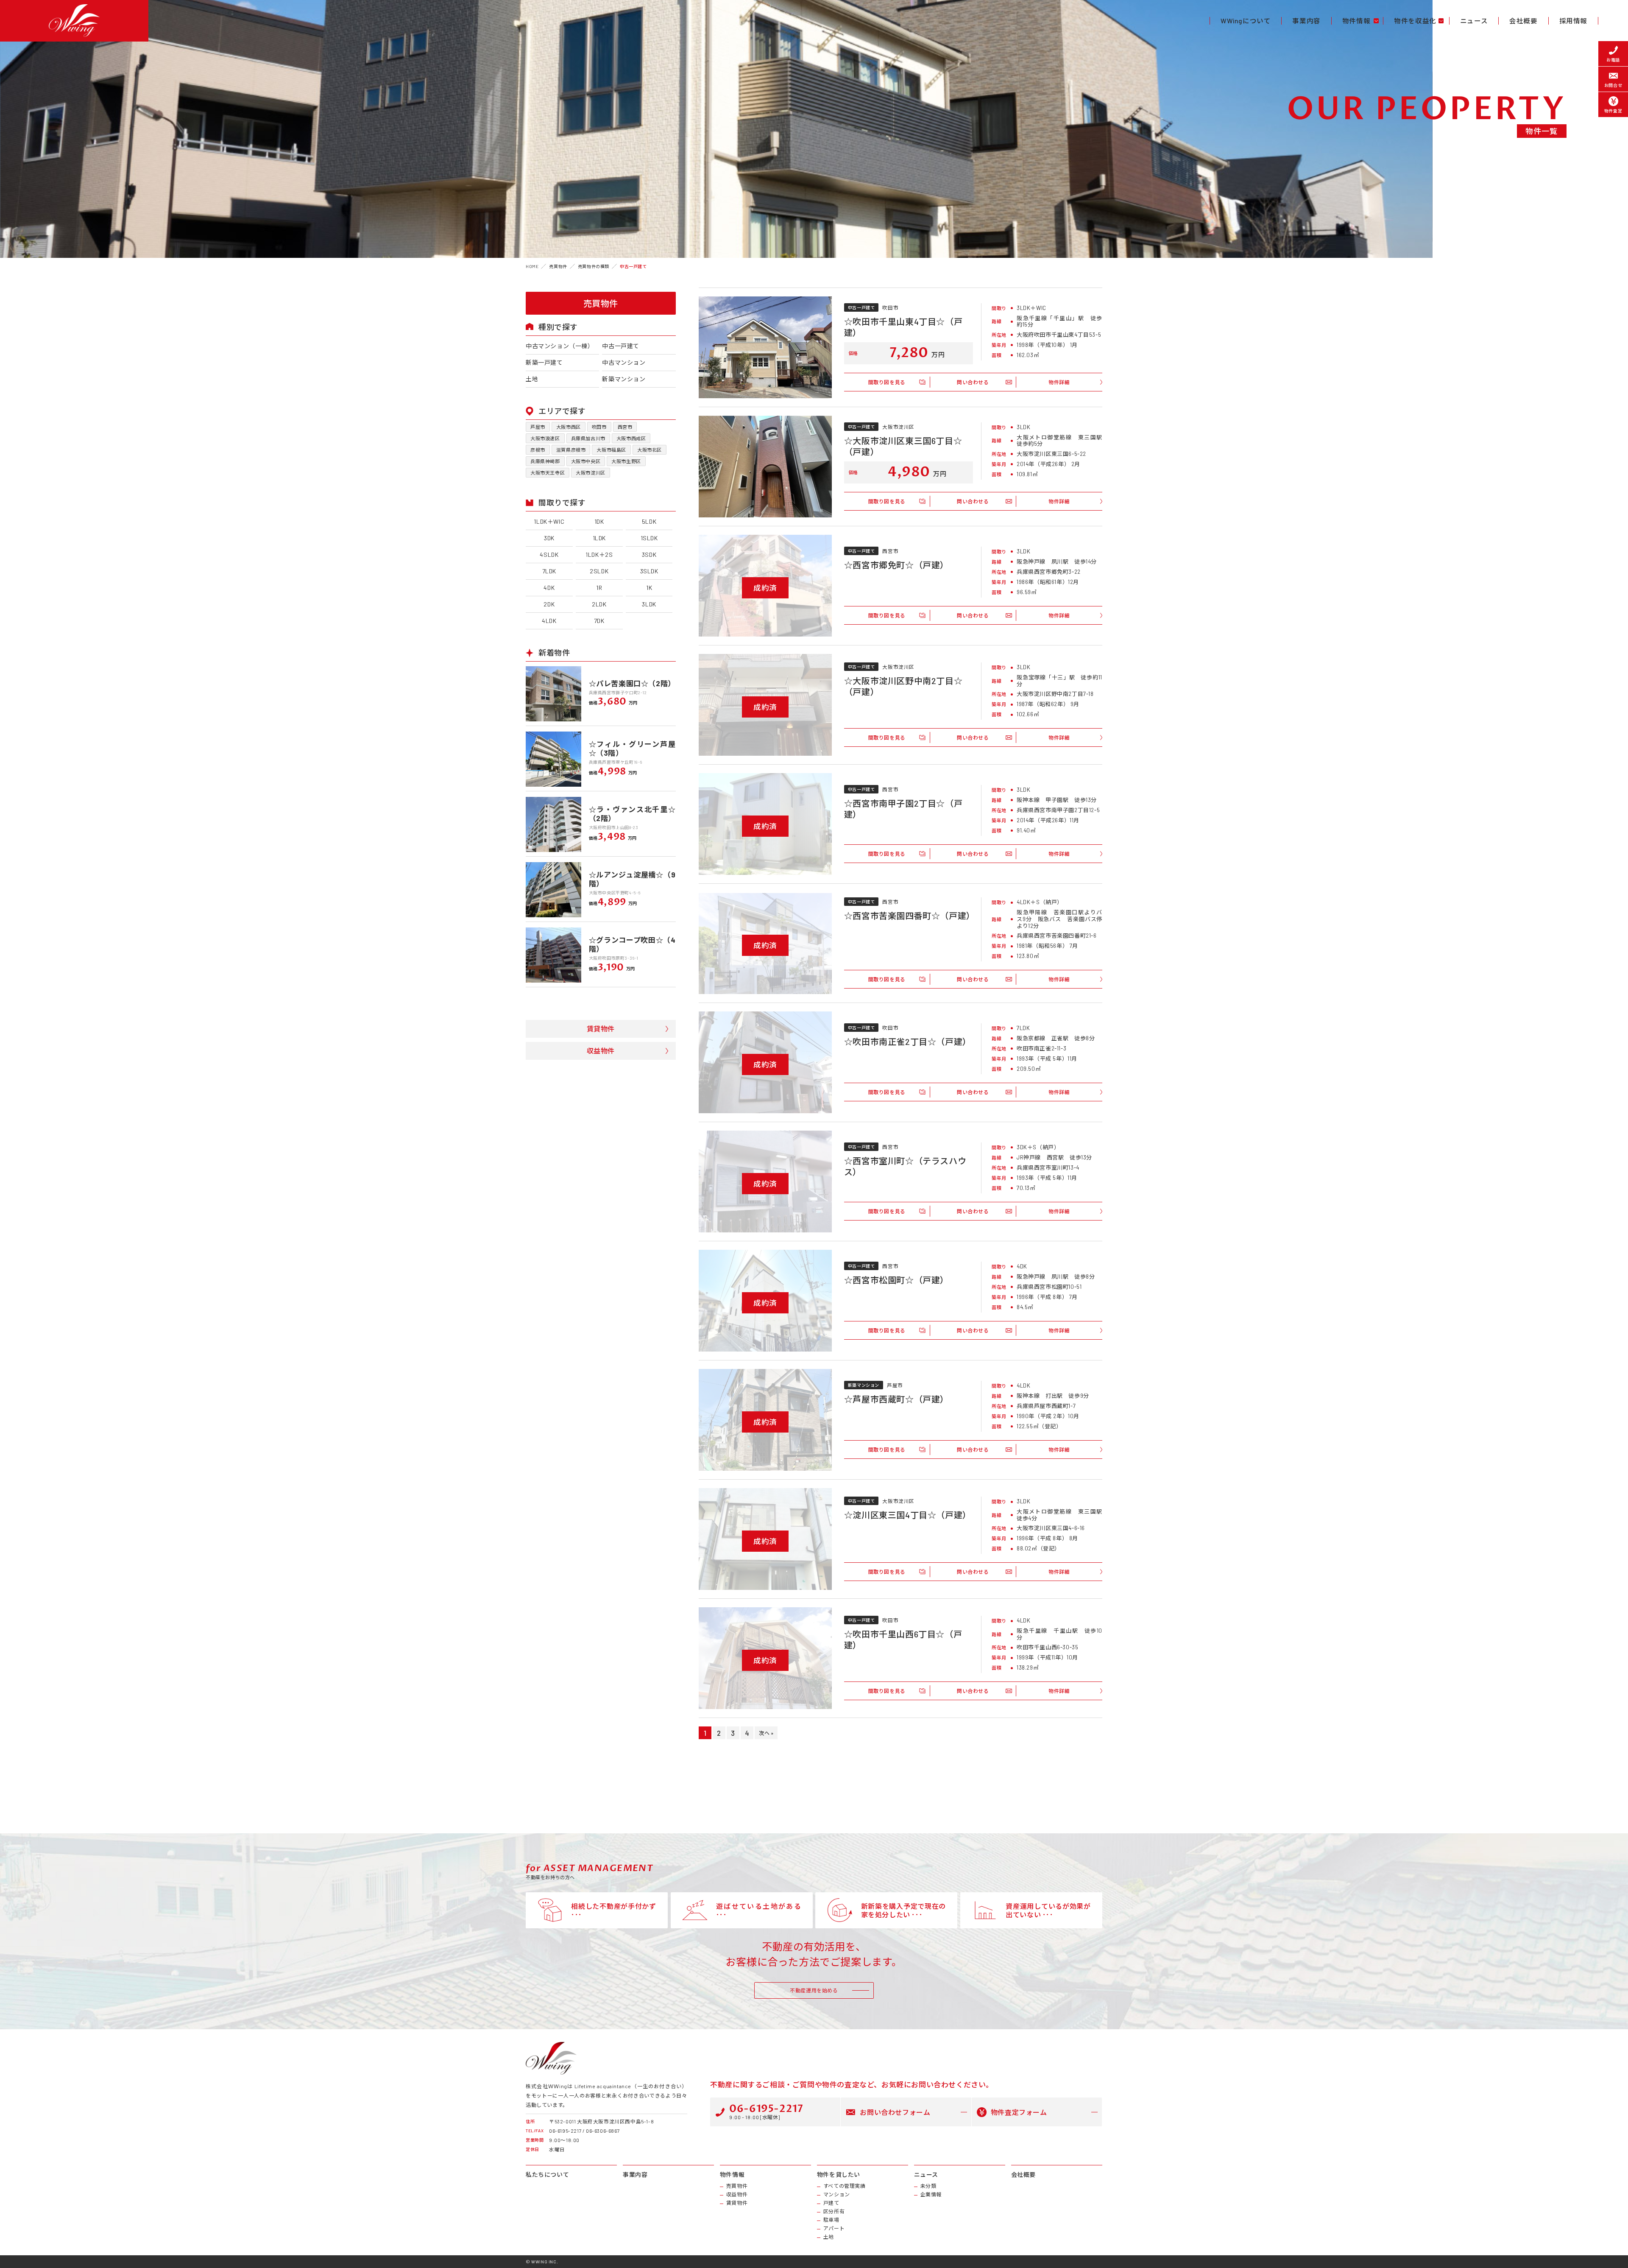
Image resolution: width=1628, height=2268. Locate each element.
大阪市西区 (569, 427)
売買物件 (737, 2186)
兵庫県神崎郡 (545, 461)
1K (649, 588)
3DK (549, 538)
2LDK (599, 604)
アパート (834, 2228)
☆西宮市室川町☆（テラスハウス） (905, 1166)
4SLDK (549, 554)
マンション (837, 2194)
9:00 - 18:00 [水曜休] (766, 2111)
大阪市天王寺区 (548, 473)
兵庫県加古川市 (588, 438)
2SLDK (599, 571)
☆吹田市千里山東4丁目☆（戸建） (903, 327)
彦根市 (538, 450)
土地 (532, 379)
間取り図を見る (887, 382)
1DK (599, 521)
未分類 (928, 2186)
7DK (599, 621)
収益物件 (601, 1051)
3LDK (649, 604)
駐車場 (831, 2220)
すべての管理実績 (845, 2186)
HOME (532, 266)
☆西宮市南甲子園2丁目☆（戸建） (903, 809)
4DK (549, 588)
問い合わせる (973, 382)
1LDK (599, 538)
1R (599, 588)
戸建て (831, 2203)
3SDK (649, 554)
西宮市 (625, 427)
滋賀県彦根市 (571, 450)
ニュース (1474, 21)
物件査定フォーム (1019, 2112)
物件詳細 (1059, 382)
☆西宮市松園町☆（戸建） (896, 1280)
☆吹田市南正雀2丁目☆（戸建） (908, 1042)
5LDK (649, 521)
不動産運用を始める (814, 1990)
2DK (549, 604)
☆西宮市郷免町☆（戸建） (896, 565)
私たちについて (547, 2175)
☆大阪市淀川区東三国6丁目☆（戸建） (903, 446)
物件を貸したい (839, 2175)
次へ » (766, 1733)
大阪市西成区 (631, 438)
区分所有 (834, 2211)
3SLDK (649, 571)
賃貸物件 (601, 1029)
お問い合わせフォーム (895, 2112)
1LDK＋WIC (549, 521)
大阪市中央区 (586, 461)
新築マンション (624, 379)
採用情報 (1573, 21)
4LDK (549, 621)
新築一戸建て (544, 362)
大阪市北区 (650, 450)
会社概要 (1523, 21)
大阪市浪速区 (545, 438)
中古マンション (624, 362)
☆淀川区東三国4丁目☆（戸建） (908, 1515)
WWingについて (1246, 21)
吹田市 (599, 427)
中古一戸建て (621, 346)
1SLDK (649, 538)
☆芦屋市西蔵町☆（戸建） (896, 1399)
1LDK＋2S (599, 554)
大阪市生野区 (626, 461)
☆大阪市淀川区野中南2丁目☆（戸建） (903, 686)
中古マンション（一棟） (560, 346)
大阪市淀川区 (591, 473)
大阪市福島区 (611, 450)
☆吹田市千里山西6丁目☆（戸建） (903, 1640)
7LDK (549, 571)
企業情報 (931, 2194)
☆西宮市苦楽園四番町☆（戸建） (909, 916)
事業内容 (1306, 21)
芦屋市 (538, 427)
